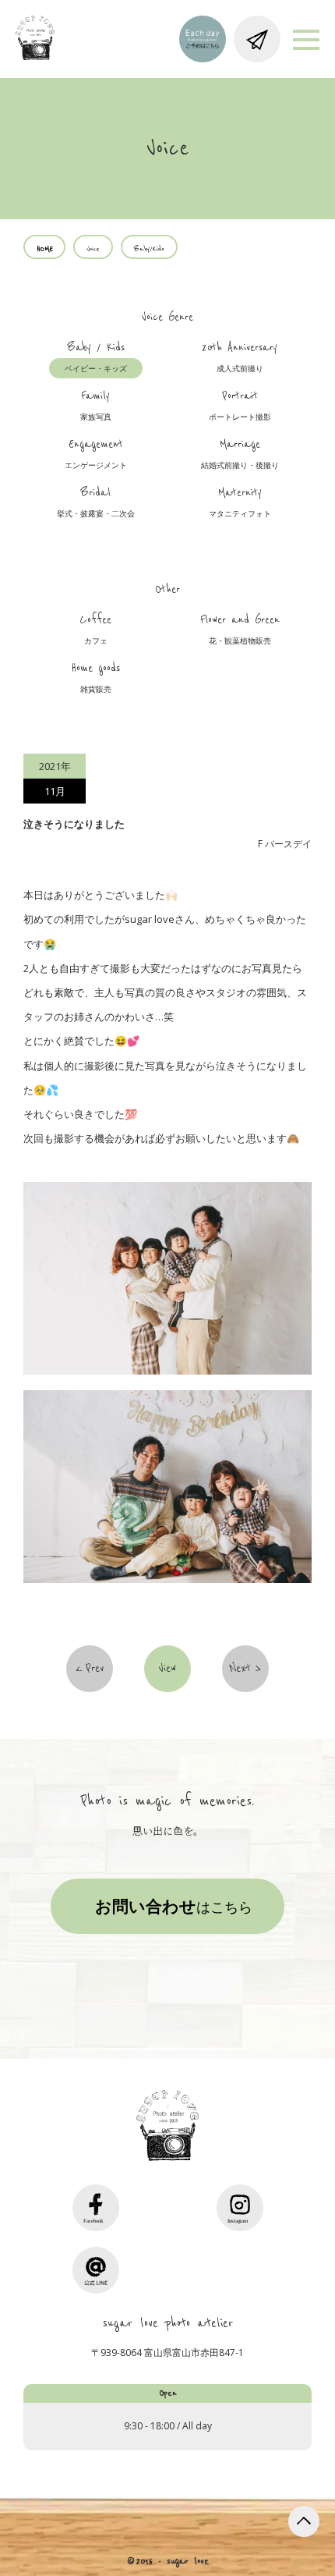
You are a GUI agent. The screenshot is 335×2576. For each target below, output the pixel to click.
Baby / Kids (96, 357)
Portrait (240, 406)
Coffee (95, 630)
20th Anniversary (240, 357)
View (167, 1669)
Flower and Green (240, 630)
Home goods (95, 678)
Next (240, 1669)
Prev (95, 1669)
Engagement (96, 454)
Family (96, 406)
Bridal (96, 502)
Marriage (240, 454)
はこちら (174, 1906)
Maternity (240, 502)
